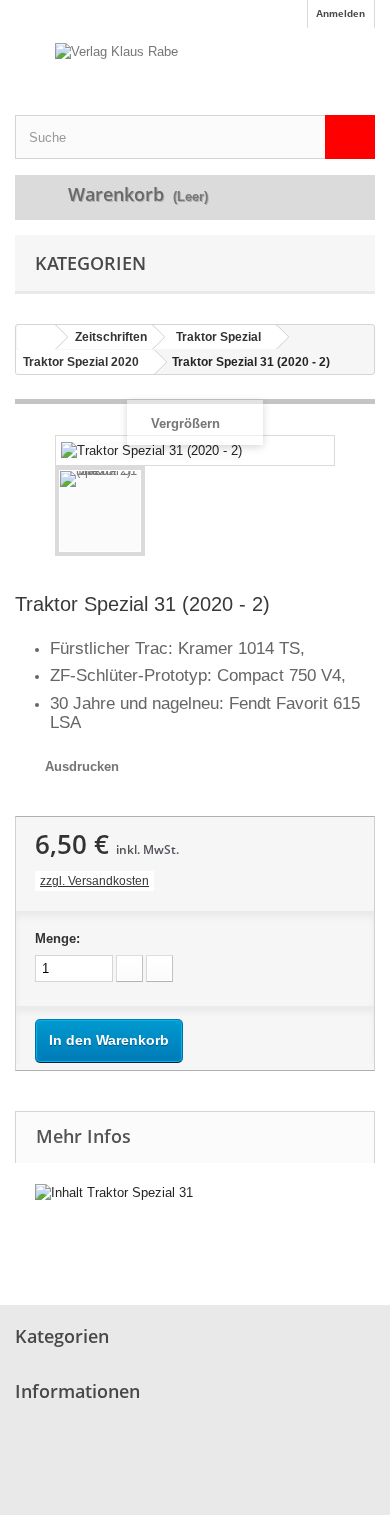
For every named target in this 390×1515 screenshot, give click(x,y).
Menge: (57, 938)
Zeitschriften (111, 337)
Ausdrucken (82, 766)
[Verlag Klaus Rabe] (195, 71)
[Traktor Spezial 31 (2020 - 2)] (100, 511)
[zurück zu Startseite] (36, 337)
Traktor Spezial (218, 337)
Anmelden (340, 13)
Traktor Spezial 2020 (81, 362)
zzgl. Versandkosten (94, 881)
